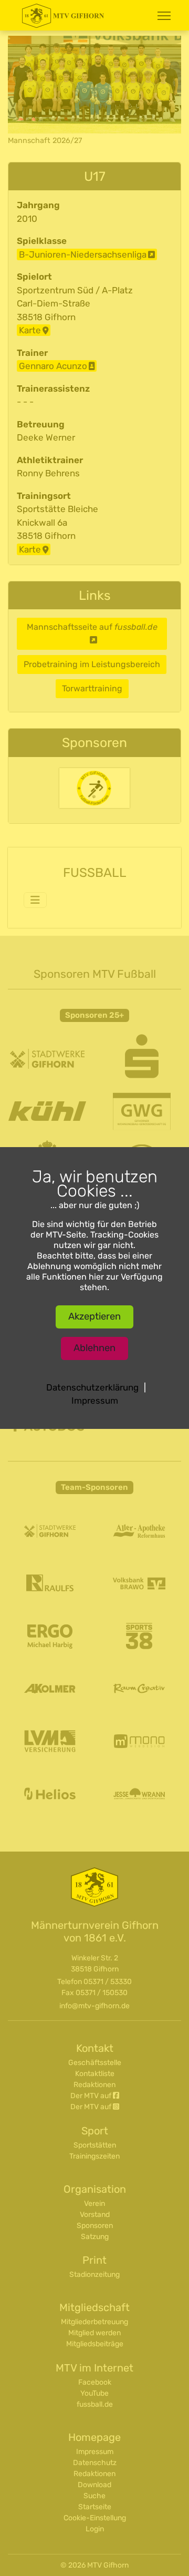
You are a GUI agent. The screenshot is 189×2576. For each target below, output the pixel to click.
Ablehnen (94, 1348)
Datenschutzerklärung (92, 1387)
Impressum (95, 1401)
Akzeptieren (94, 1316)
